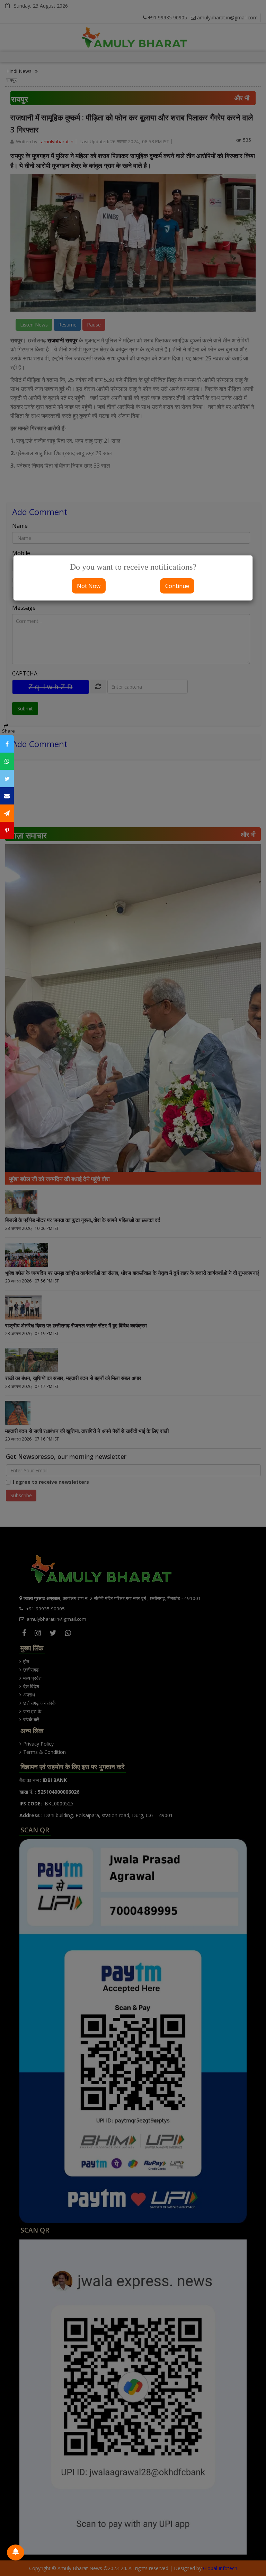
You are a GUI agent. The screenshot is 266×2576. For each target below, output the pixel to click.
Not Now (89, 586)
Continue (177, 586)
